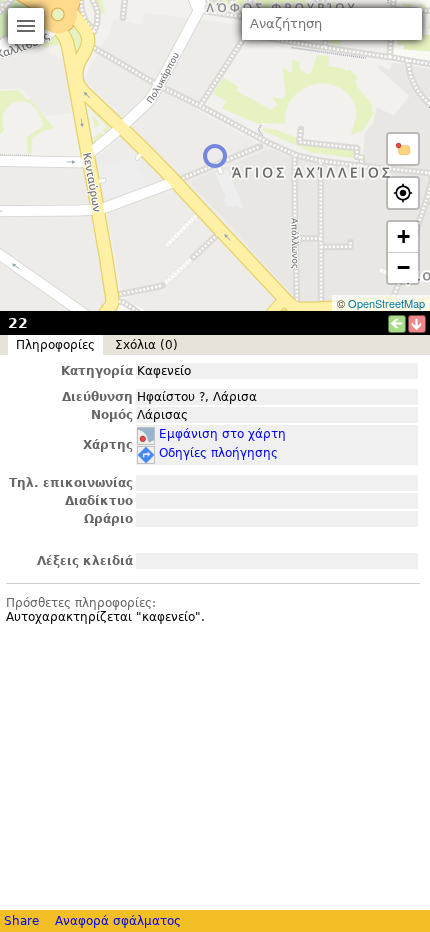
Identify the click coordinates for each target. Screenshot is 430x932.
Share (21, 921)
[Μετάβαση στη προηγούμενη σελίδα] (397, 324)
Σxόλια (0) (146, 345)
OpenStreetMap (386, 303)
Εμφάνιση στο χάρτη (222, 434)
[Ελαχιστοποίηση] (417, 324)
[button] (403, 149)
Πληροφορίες (55, 345)
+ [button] (403, 236)
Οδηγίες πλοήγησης (218, 453)
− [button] (403, 267)
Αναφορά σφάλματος (118, 921)
